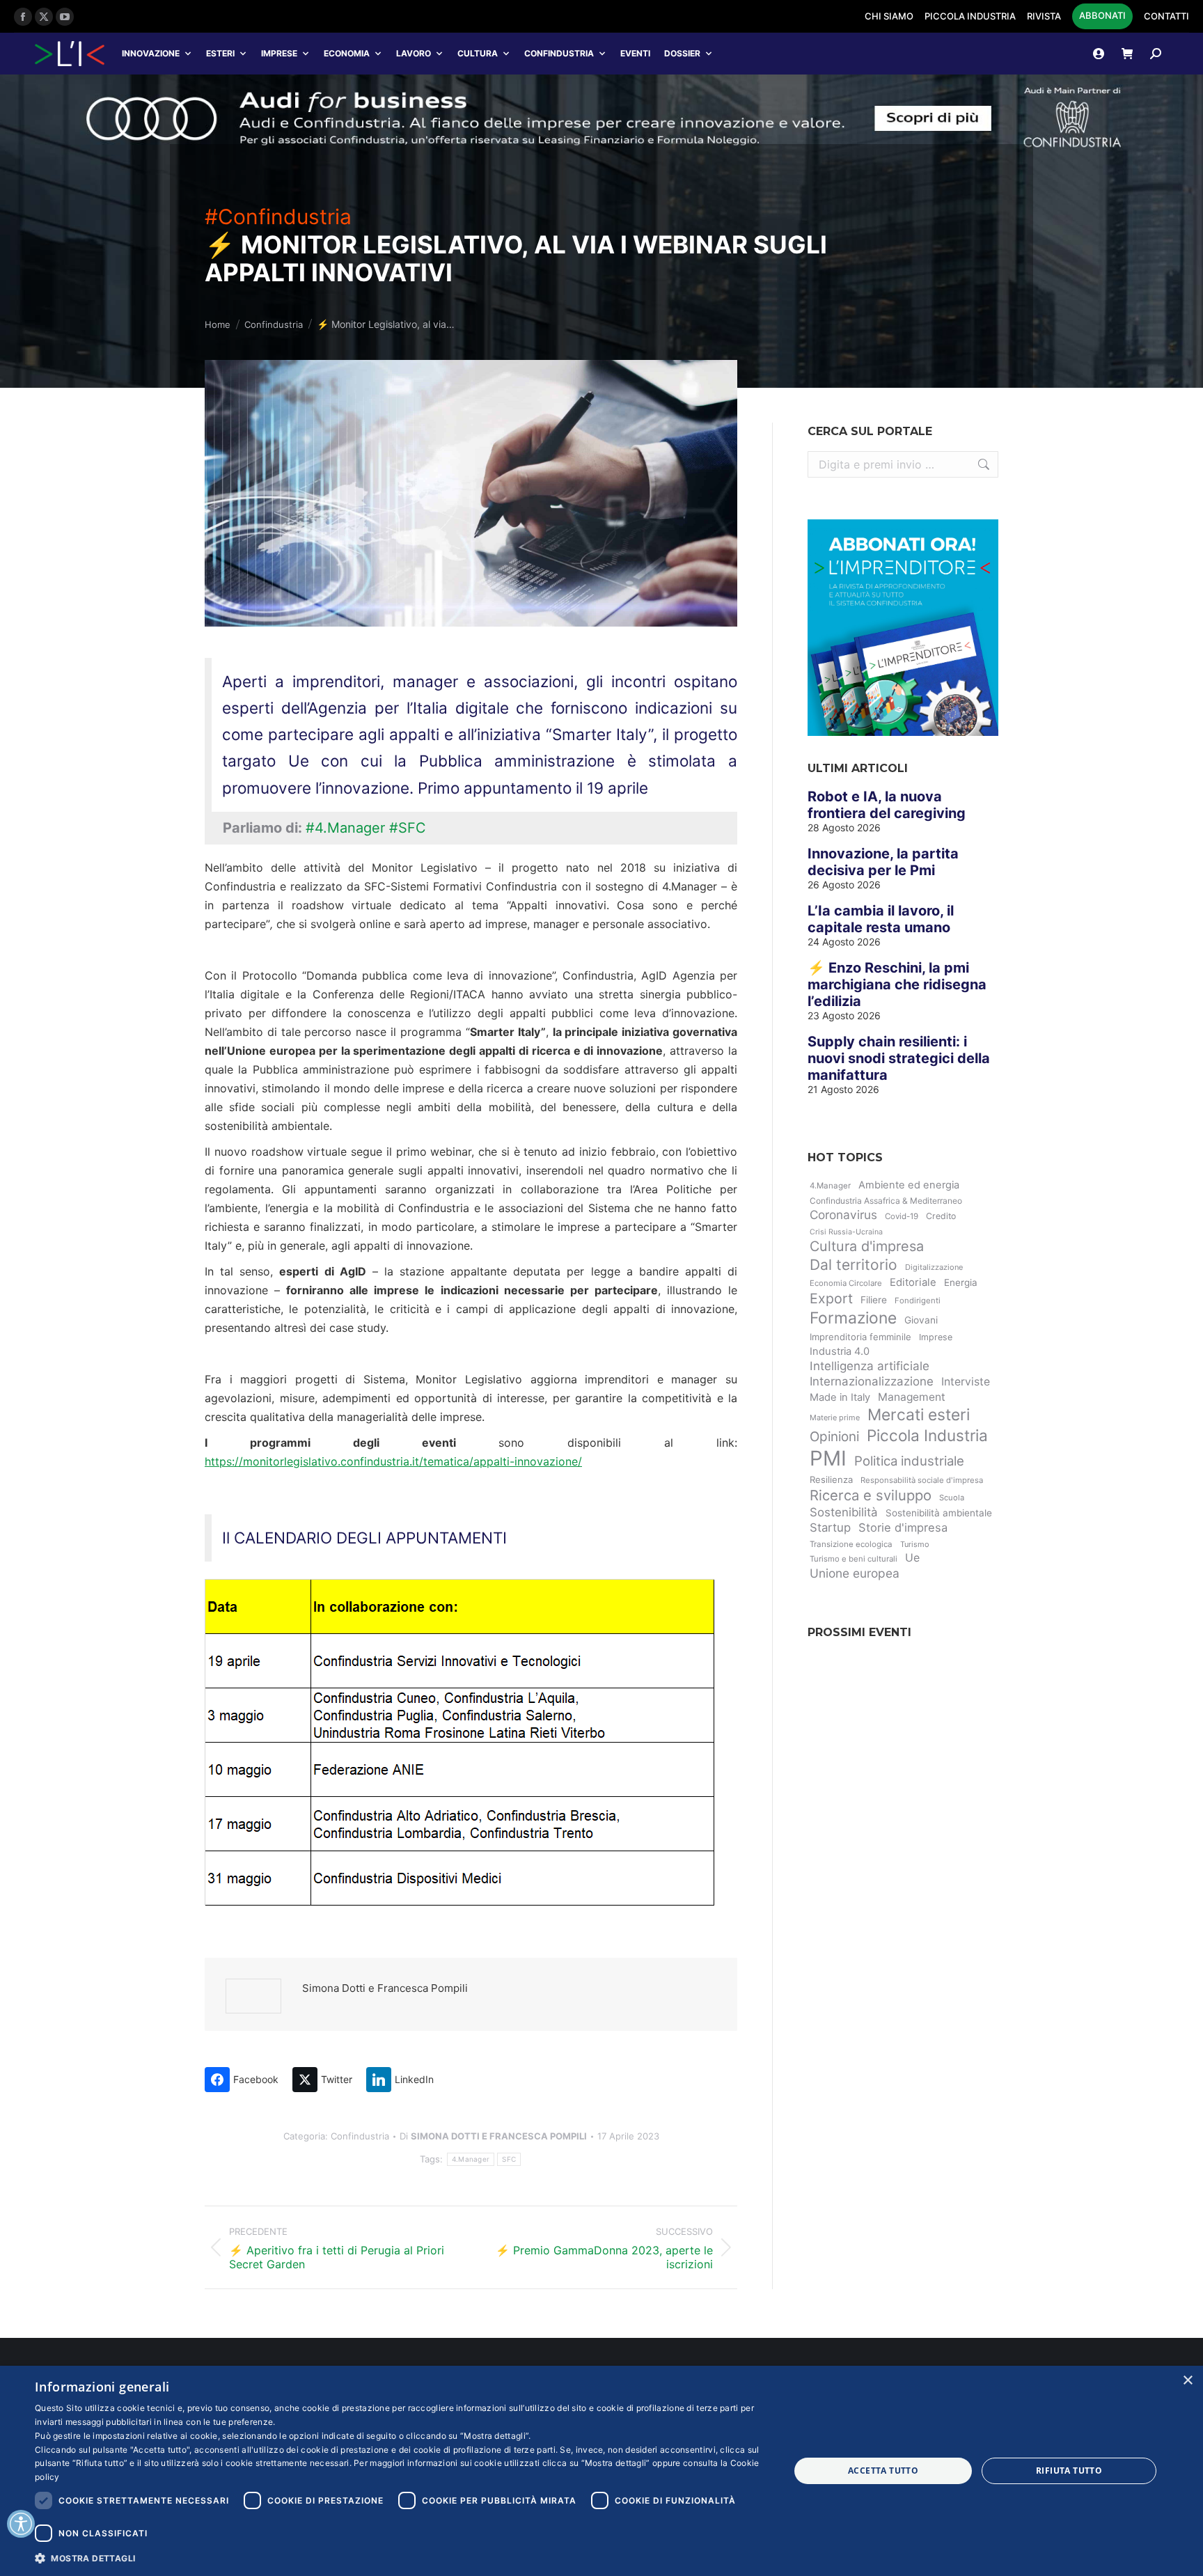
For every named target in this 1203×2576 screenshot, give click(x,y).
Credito (941, 1216)
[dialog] (601, 2471)
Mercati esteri (919, 1415)
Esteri (220, 53)
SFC (509, 2159)
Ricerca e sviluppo (871, 1495)
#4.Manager (345, 828)
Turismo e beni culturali (854, 1559)
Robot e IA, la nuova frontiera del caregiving (887, 805)
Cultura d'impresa (867, 1246)
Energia (961, 1282)
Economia (347, 53)
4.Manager (471, 2159)
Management (912, 1397)
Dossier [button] (682, 53)
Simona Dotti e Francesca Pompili (385, 1988)
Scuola (952, 1498)
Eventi (635, 53)
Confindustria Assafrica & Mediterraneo (886, 1201)
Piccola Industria (927, 1435)
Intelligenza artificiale (870, 1366)
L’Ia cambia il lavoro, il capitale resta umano (881, 919)
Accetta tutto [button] (883, 2471)
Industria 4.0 (840, 1351)
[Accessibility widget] (21, 2524)
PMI (828, 1458)
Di (493, 2136)
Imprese (279, 53)
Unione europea (855, 1573)
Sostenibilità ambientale (939, 1513)
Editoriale (913, 1282)
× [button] (1187, 2381)
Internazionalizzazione (872, 1381)
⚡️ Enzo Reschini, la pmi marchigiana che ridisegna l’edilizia (897, 984)
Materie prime (835, 1417)
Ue (912, 1558)
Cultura (478, 53)
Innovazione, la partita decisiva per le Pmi (883, 862)
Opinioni (834, 1437)
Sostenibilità (844, 1512)
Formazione (853, 1318)
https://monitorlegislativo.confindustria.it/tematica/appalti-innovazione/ (393, 1461)
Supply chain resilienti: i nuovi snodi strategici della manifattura (899, 1058)
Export (831, 1298)
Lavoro (414, 53)
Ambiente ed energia (909, 1185)
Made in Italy (840, 1397)
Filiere (874, 1300)
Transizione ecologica (851, 1544)
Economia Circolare (846, 1283)
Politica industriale (909, 1461)
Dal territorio (854, 1265)
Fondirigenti (918, 1301)
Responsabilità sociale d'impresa (922, 1480)
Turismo (915, 1544)
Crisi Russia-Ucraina (846, 1232)
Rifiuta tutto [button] (1069, 2471)
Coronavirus (843, 1215)
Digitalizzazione (934, 1267)
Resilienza (831, 1479)
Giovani (921, 1320)
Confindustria (559, 53)
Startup (830, 1527)
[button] (401, 2558)
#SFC (408, 828)
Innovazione (151, 53)
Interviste (966, 1382)
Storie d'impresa (903, 1527)
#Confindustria (278, 217)
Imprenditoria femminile (860, 1337)
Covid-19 (902, 1216)
